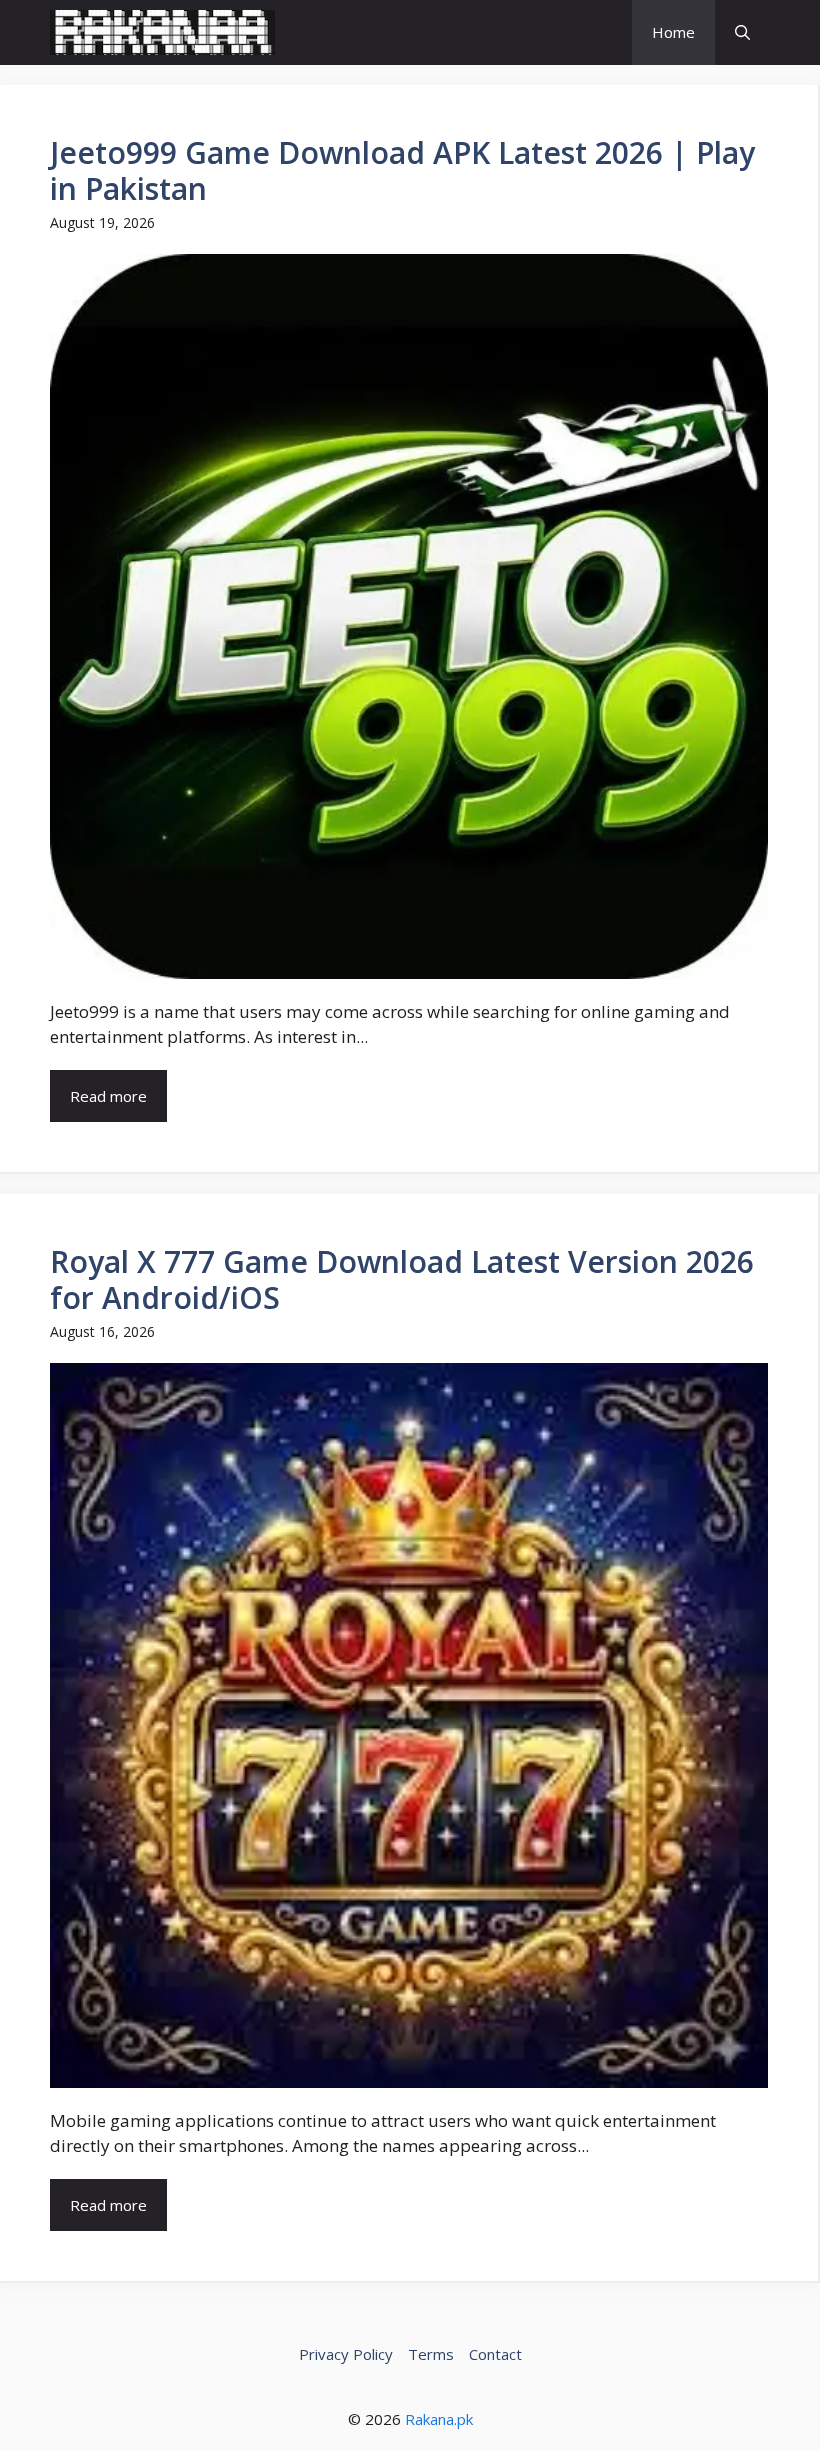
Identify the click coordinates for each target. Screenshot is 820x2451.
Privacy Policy (346, 2354)
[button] (742, 32)
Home (673, 32)
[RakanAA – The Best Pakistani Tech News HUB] (162, 32)
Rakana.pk (439, 2419)
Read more (108, 1096)
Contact (495, 2354)
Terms (431, 2354)
